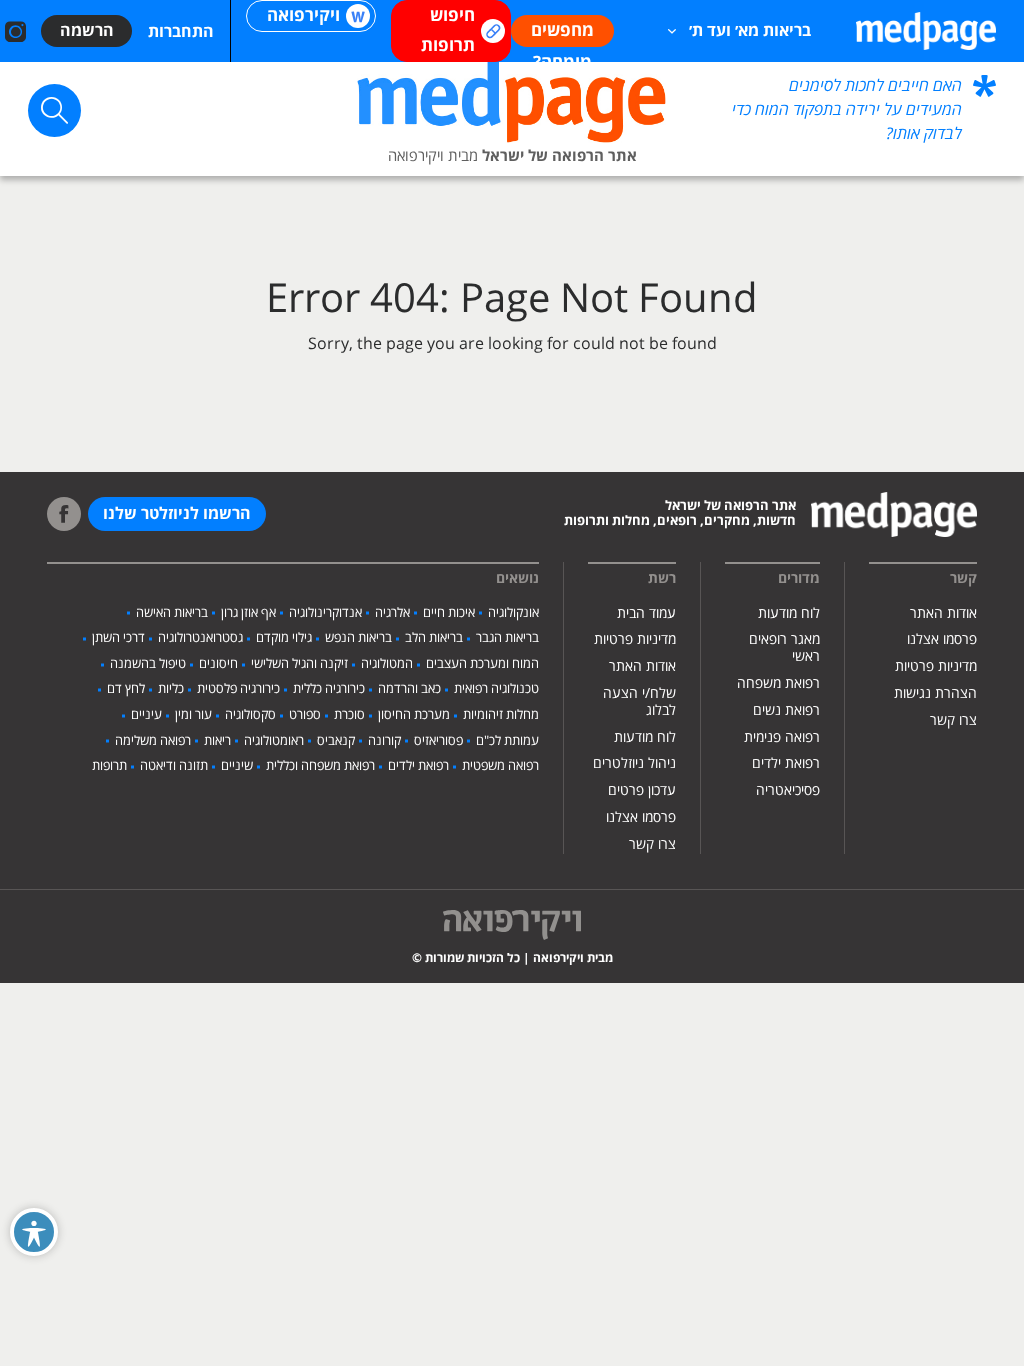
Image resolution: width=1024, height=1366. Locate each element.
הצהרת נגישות (935, 693)
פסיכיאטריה (788, 790)
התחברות (181, 32)
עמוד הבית (646, 613)
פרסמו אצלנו (942, 639)
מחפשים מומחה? (562, 33)
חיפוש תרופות (448, 31)
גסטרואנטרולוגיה (200, 638)
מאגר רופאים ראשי (784, 648)
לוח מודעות (789, 613)
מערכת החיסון (414, 715)
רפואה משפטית (500, 766)
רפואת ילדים (786, 763)
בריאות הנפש (358, 638)
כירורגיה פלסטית (238, 689)
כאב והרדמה (409, 689)
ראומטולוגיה (274, 741)
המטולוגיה (387, 664)
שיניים (237, 766)
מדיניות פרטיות (936, 666)
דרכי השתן (118, 638)
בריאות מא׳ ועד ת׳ (750, 31)
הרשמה (87, 31)
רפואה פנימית (782, 737)
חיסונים (218, 664)
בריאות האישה (172, 613)
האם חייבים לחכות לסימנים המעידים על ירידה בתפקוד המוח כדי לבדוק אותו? (847, 110)
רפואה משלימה (153, 741)
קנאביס (336, 741)
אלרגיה (392, 613)
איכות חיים (449, 613)
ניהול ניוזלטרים (634, 763)
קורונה (384, 741)
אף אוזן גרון (248, 613)
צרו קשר (953, 720)
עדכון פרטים (642, 790)
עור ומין (193, 715)
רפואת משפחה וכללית (320, 766)
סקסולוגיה (250, 715)
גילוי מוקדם (284, 638)
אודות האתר (943, 613)
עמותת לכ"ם (507, 741)
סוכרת (349, 715)
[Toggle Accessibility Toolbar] (34, 1232)
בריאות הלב (434, 638)
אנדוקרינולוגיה (325, 613)
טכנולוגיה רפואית (496, 689)
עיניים (146, 715)
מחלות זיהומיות (501, 715)
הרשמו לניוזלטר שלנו (177, 514)
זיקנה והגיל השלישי (299, 664)
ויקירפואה (303, 16)
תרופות (109, 766)
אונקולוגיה (513, 613)
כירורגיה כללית (329, 689)
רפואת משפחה (778, 683)
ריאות (217, 741)
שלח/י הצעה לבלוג (639, 702)
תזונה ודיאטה (174, 766)
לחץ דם (126, 689)
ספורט (305, 715)
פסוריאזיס (438, 741)
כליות (171, 689)
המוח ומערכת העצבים (482, 664)
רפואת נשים (786, 710)
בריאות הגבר (507, 638)
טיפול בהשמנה (148, 664)
